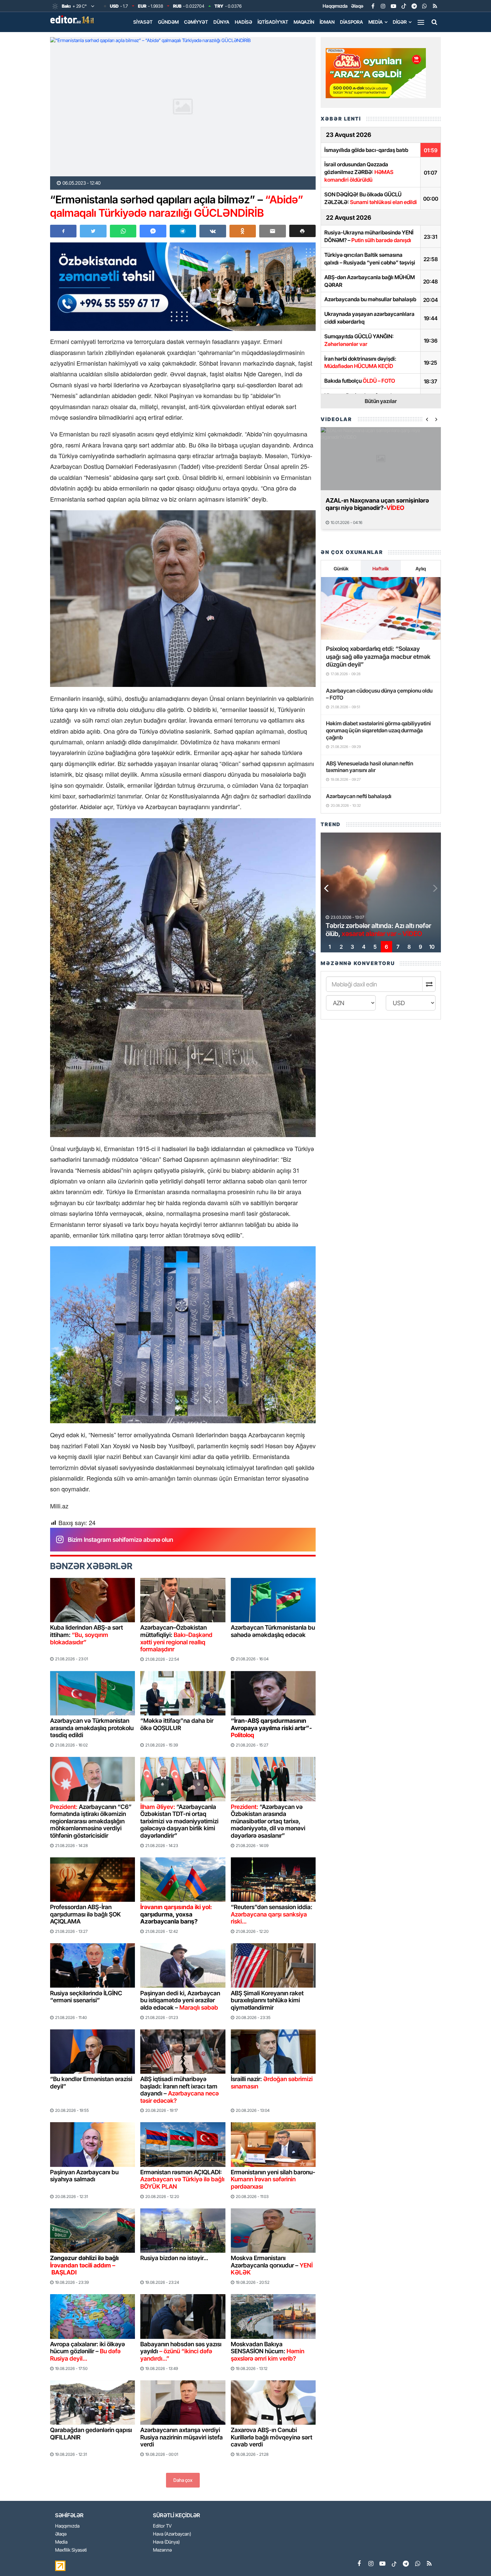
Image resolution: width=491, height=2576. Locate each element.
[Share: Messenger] (153, 231)
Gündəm (168, 22)
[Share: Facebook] (63, 231)
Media (376, 22)
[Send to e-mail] (272, 231)
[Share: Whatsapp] (123, 231)
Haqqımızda (335, 6)
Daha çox (183, 2480)
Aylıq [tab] (421, 569)
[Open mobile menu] (421, 22)
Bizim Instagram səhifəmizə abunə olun (120, 1540)
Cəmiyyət (196, 22)
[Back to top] (472, 2557)
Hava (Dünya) (166, 2542)
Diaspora (352, 22)
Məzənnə (162, 2550)
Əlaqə (357, 6)
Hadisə (243, 22)
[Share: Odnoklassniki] (243, 231)
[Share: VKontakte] (213, 231)
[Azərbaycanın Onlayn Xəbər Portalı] (73, 19)
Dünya (221, 22)
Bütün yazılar (381, 401)
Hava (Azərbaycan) (172, 2534)
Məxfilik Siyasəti (71, 2550)
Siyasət (143, 22)
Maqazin (304, 22)
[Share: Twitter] (93, 231)
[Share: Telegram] (183, 231)
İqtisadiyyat (273, 22)
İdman (327, 22)
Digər (400, 22)
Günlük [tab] (341, 569)
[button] (302, 231)
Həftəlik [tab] (381, 569)
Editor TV (162, 2526)
